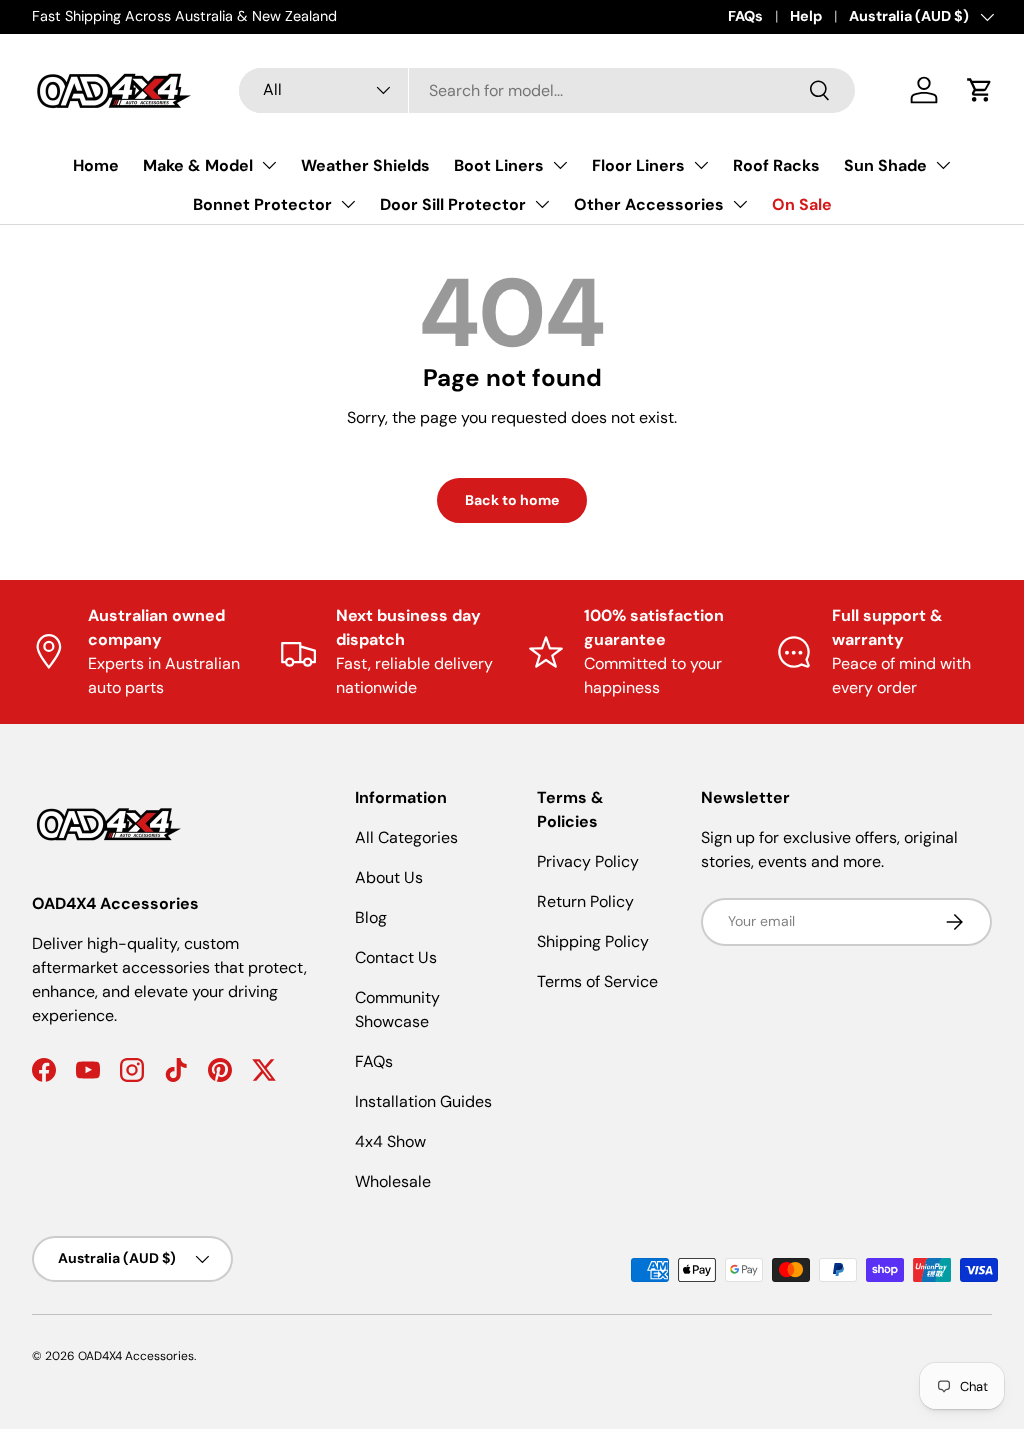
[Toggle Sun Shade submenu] (943, 165)
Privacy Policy (588, 861)
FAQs (745, 16)
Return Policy (585, 901)
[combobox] (546, 90)
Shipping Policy (593, 941)
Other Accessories (649, 204)
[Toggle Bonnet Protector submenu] (348, 204)
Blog (371, 917)
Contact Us (396, 957)
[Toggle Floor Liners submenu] (701, 165)
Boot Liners (499, 165)
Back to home (512, 500)
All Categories (406, 837)
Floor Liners (638, 165)
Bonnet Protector (262, 204)
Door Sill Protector (453, 204)
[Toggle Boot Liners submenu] (560, 165)
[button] (980, 90)
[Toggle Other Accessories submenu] (740, 204)
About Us (389, 877)
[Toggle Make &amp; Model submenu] (269, 165)
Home (96, 165)
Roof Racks (776, 165)
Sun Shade (885, 165)
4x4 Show (390, 1141)
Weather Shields (365, 165)
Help (806, 16)
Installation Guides (423, 1101)
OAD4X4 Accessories (136, 1356)
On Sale (802, 204)
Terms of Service (597, 981)
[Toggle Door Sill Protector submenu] (542, 204)
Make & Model (198, 165)
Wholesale (393, 1181)
